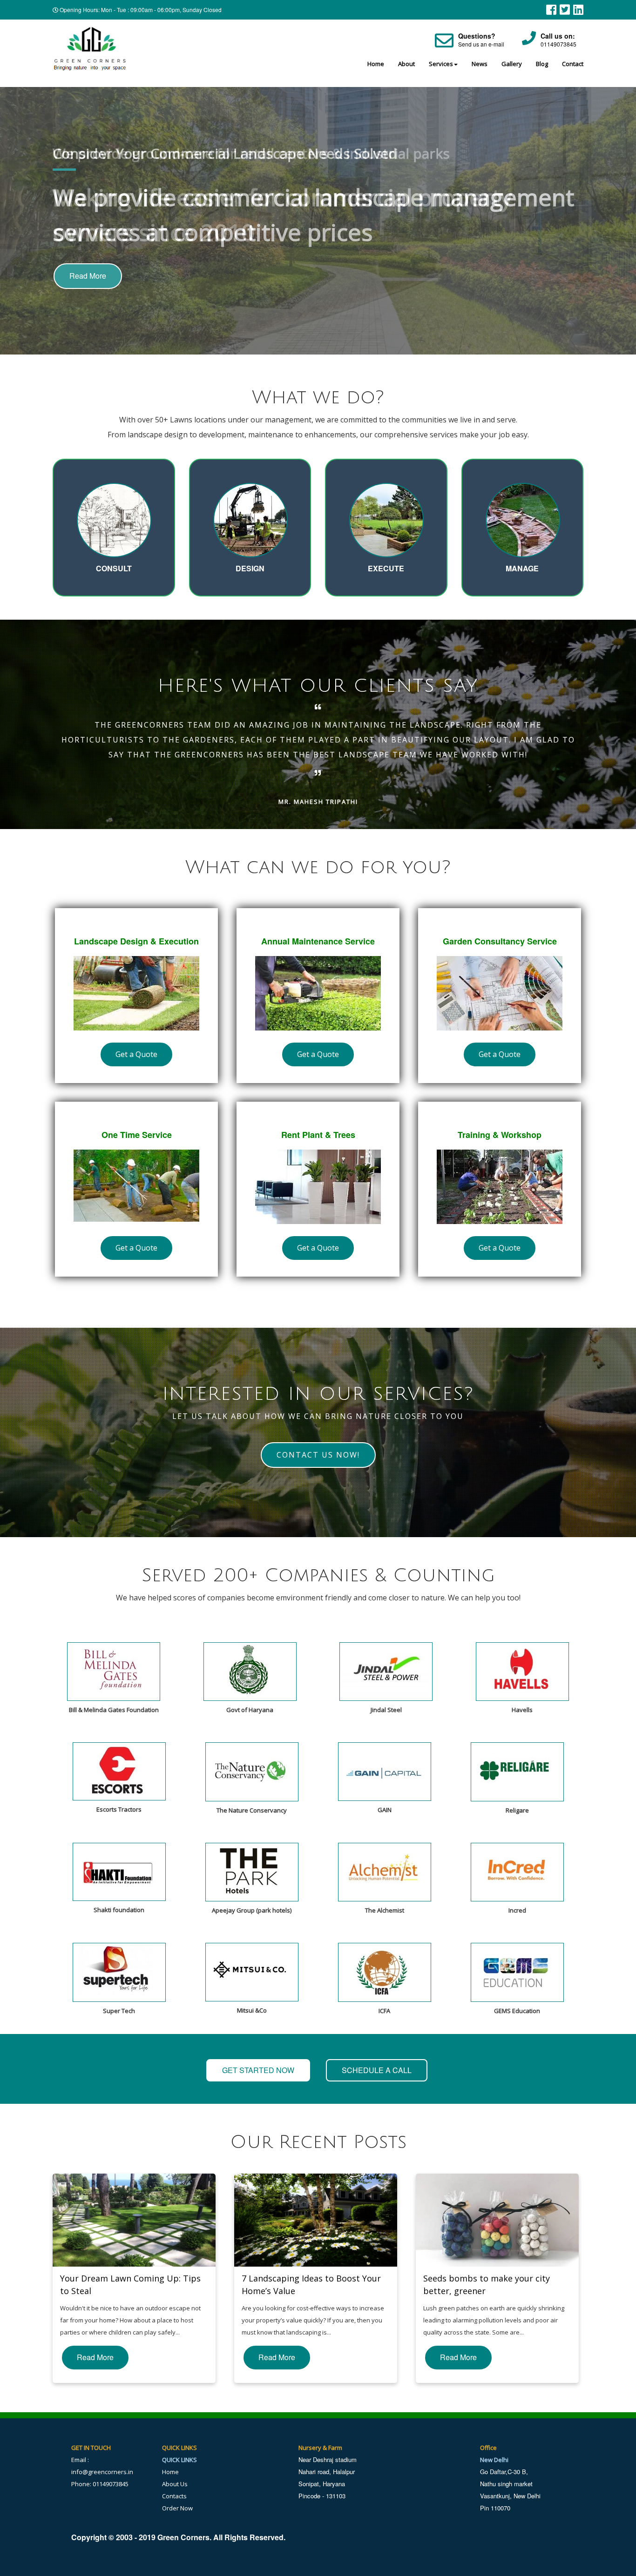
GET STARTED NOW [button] (258, 2070)
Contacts (174, 2496)
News (480, 64)
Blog (542, 64)
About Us (175, 2484)
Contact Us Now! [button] (318, 1455)
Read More (88, 276)
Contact (573, 64)
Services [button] (441, 64)
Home (376, 64)
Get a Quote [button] (136, 1054)
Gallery (512, 64)
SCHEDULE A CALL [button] (377, 2070)
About (406, 64)
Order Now (177, 2508)
